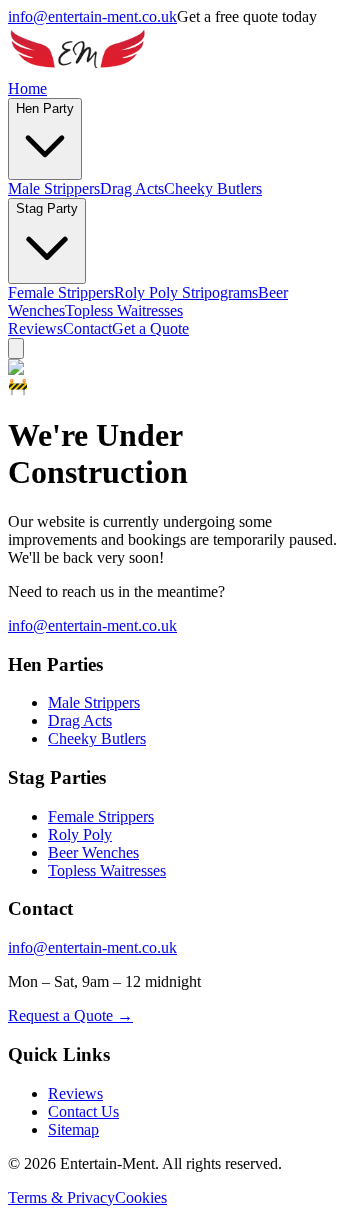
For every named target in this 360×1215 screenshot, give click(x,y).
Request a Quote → (70, 1015)
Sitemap (73, 1129)
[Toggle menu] (16, 348)
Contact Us (83, 1111)
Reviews (35, 328)
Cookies (141, 1197)
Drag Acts (132, 188)
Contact (87, 328)
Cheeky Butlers (213, 188)
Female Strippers (61, 292)
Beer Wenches (93, 852)
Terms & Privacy (61, 1197)
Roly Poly (80, 834)
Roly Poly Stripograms (186, 292)
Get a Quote (150, 328)
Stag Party (47, 208)
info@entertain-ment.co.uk (92, 16)
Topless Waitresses (124, 310)
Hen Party (45, 108)
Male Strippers (54, 188)
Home (27, 88)
